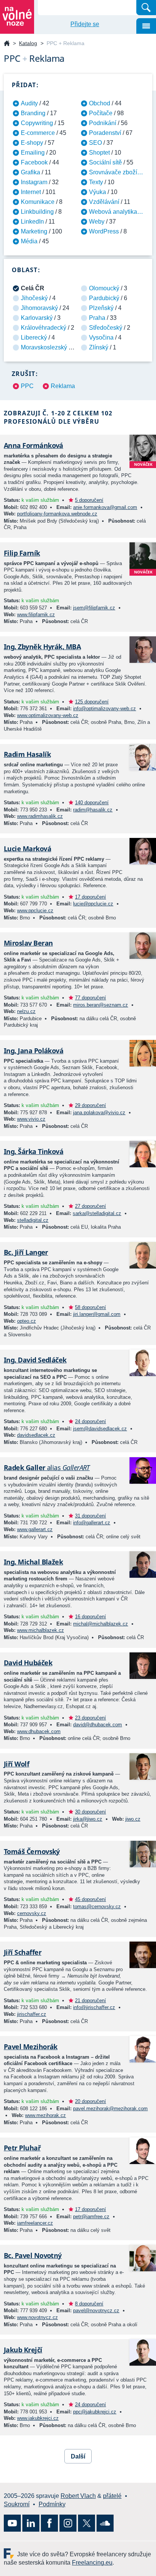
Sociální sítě (105, 162)
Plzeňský (101, 308)
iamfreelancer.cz (35, 2223)
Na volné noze (7, 44)
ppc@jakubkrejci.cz (95, 2412)
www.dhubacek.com (39, 1731)
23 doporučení (90, 1718)
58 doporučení (90, 1307)
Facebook (34, 162)
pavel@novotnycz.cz (96, 2311)
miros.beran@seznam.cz (101, 1005)
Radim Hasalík (27, 754)
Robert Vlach (78, 2496)
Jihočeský (34, 298)
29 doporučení (90, 1105)
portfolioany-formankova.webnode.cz (57, 514)
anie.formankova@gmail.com (105, 507)
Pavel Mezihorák (31, 2047)
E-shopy (32, 143)
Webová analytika (113, 212)
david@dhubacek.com (97, 1725)
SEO (95, 143)
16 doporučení (90, 1617)
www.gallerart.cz (35, 1529)
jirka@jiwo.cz (88, 1819)
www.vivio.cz (31, 1119)
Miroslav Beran (28, 943)
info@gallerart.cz (92, 1523)
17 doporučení (90, 897)
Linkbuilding (37, 212)
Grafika (30, 172)
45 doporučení (90, 1899)
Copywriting (37, 123)
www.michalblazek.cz (41, 1630)
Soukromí (17, 2504)
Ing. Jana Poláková (34, 1051)
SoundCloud (105, 2523)
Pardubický (104, 298)
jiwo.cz (133, 1819)
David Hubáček (28, 1663)
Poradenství (105, 133)
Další (78, 2456)
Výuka (97, 192)
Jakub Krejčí (23, 2350)
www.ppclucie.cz (35, 911)
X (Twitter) (87, 2523)
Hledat (146, 8)
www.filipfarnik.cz (36, 615)
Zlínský (99, 347)
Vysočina (101, 337)
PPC (27, 386)
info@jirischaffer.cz (94, 2007)
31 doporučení (90, 1516)
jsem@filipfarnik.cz (94, 608)
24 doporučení (90, 1421)
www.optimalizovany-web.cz (48, 715)
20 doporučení (90, 2101)
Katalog (28, 43)
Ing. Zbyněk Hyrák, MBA (42, 647)
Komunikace (38, 202)
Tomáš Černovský (32, 1851)
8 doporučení (89, 2304)
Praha (97, 318)
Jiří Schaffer (23, 1952)
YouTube (12, 2523)
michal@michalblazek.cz (101, 1624)
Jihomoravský (39, 308)
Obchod (100, 103)
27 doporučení (90, 1206)
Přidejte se (85, 24)
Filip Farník (22, 553)
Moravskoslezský (44, 347)
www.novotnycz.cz (37, 2317)
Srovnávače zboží (113, 172)
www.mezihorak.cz (45, 2115)
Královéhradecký (44, 328)
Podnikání (103, 123)
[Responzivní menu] (146, 26)
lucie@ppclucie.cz (93, 904)
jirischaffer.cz (32, 2014)
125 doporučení (92, 702)
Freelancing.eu (10, 2553)
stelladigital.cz (33, 1220)
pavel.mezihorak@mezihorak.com (110, 2109)
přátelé (112, 2496)
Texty (96, 182)
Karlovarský (37, 318)
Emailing (33, 153)
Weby (97, 222)
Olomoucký (104, 288)
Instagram (34, 182)
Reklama (63, 386)
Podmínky (52, 2504)
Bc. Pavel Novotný (33, 2255)
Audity (29, 103)
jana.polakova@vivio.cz (99, 1113)
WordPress (104, 231)
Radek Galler (47, 1467)
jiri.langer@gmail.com (97, 1314)
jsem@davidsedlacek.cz (100, 1429)
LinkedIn (32, 222)
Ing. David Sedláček (35, 1360)
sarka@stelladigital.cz (97, 1213)
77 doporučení (90, 998)
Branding (33, 113)
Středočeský (106, 328)
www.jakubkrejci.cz (38, 2418)
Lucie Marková (27, 849)
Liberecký (34, 337)
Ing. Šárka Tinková (34, 1151)
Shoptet (99, 153)
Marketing (34, 231)
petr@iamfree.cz (91, 2217)
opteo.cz (27, 1321)
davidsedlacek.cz (36, 1435)
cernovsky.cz (32, 1913)
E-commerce (38, 133)
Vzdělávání (104, 202)
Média (29, 241)
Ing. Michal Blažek (33, 1562)
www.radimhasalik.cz (40, 816)
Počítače (101, 113)
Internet (31, 192)
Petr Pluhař (22, 2148)
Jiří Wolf (16, 1764)
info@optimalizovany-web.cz (105, 709)
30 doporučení (90, 1812)
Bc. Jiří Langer (26, 1252)
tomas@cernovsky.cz (97, 1907)
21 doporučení (90, 2001)
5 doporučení (89, 500)
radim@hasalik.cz (93, 810)
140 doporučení (92, 803)
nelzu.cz (26, 1011)
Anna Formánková (34, 445)
